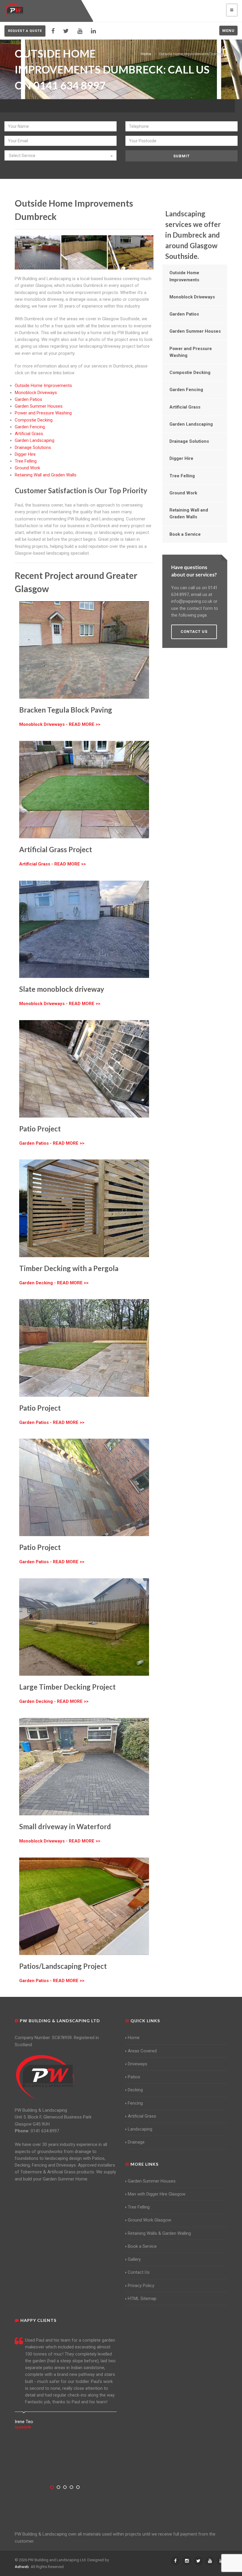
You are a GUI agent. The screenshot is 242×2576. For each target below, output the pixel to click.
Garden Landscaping (35, 440)
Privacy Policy (141, 2286)
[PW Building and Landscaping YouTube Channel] (80, 31)
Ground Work (27, 468)
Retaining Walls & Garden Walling (159, 2233)
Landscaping (140, 2129)
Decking (135, 2090)
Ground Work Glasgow (149, 2220)
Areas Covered (142, 2051)
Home (146, 54)
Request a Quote (25, 31)
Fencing (135, 2103)
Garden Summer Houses (39, 406)
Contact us (194, 632)
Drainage (136, 2142)
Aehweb (22, 2567)
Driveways (138, 2064)
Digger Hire (25, 454)
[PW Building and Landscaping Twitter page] (66, 31)
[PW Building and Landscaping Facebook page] (53, 31)
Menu (228, 31)
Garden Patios (28, 399)
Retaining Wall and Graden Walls (46, 475)
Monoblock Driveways (36, 393)
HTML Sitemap (142, 2299)
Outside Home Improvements (43, 385)
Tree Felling (26, 461)
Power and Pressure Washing (43, 413)
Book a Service (185, 534)
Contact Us (139, 2272)
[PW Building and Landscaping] (45, 2077)
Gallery (134, 2259)
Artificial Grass (29, 434)
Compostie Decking (34, 420)
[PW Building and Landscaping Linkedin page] (93, 31)
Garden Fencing (30, 427)
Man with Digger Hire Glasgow (157, 2194)
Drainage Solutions (33, 447)
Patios (134, 2077)
